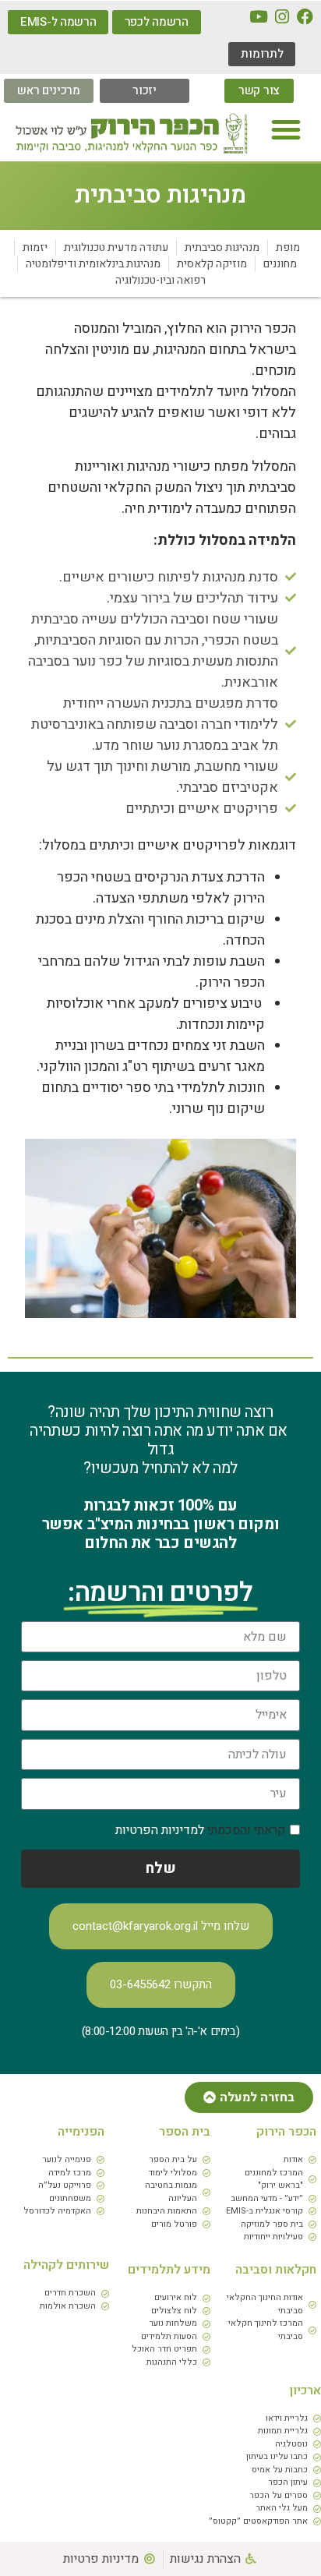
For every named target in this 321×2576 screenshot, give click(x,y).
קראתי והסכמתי (201, 1830)
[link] (305, 17)
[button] (286, 129)
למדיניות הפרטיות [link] (160, 1830)
